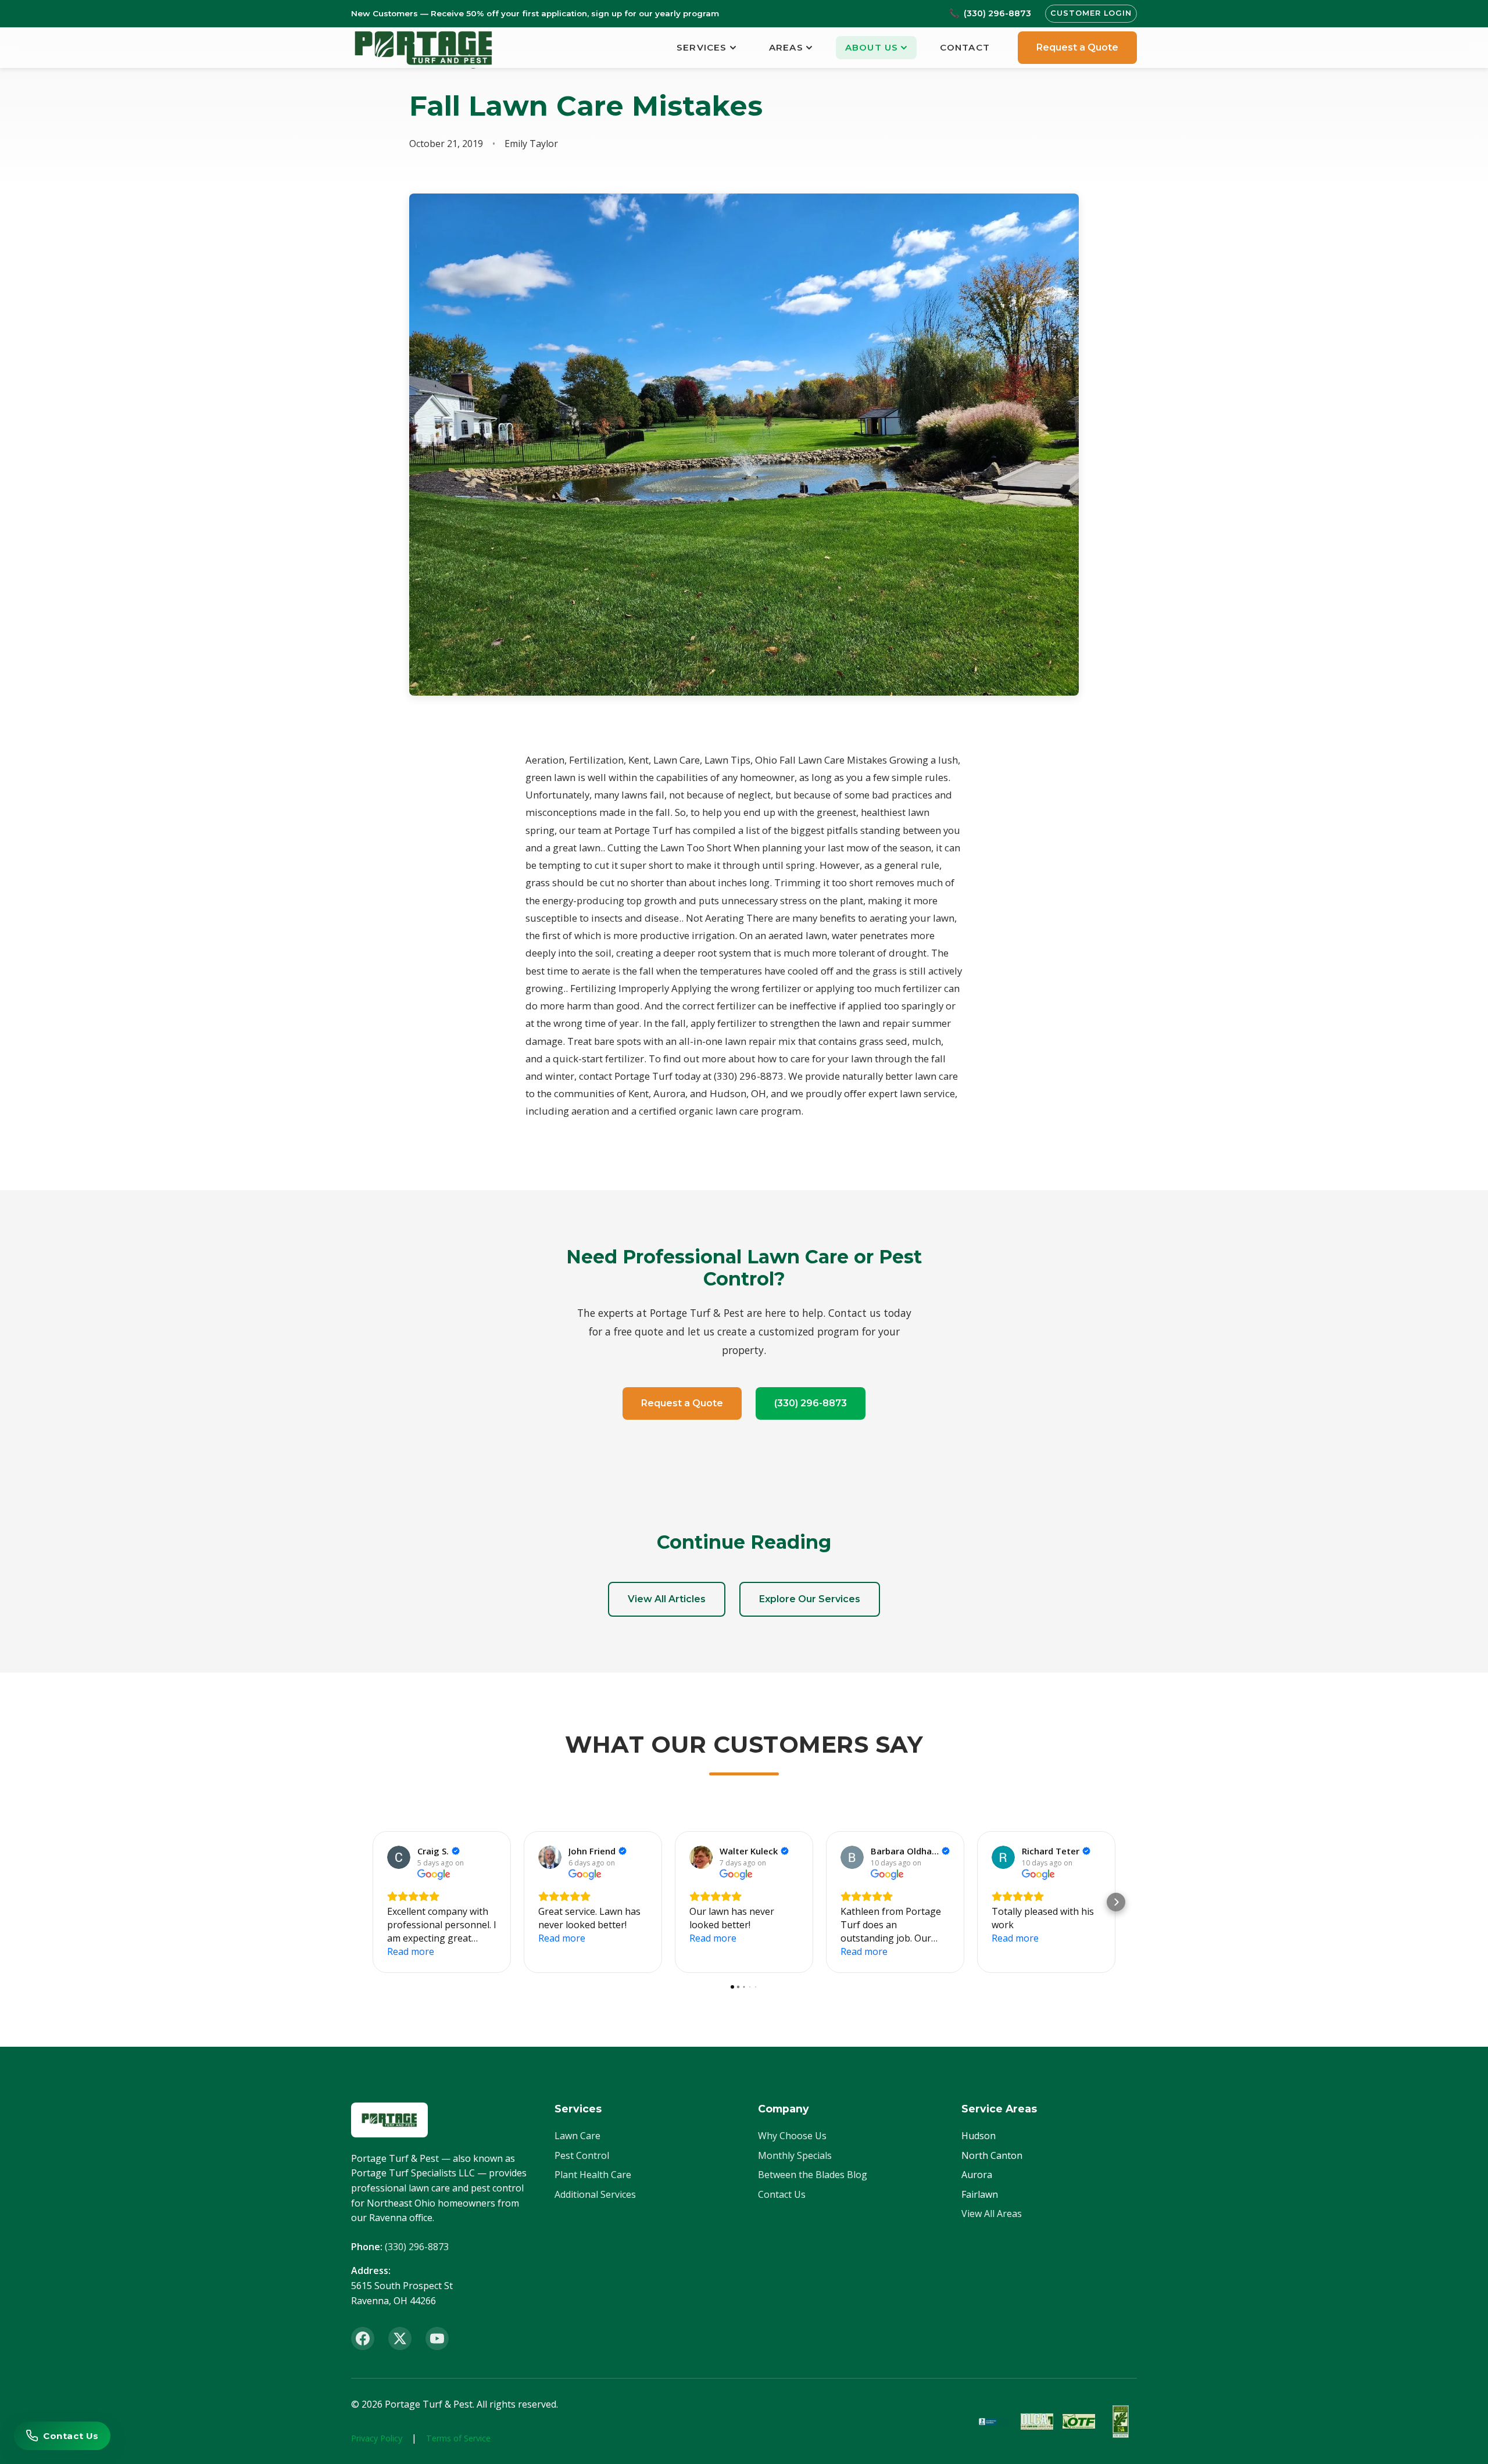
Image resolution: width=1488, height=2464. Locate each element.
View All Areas (992, 2214)
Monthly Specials (795, 2155)
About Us (872, 47)
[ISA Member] (1121, 2422)
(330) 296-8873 (811, 1403)
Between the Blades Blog (813, 2175)
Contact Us (782, 2194)
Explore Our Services (810, 1599)
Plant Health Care (593, 2175)
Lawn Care (577, 2136)
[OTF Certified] (1079, 2422)
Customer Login (1091, 13)
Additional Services (595, 2194)
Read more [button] (411, 1951)
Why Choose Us (792, 2136)
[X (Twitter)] (400, 2338)
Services (702, 47)
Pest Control (582, 2155)
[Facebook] (363, 2338)
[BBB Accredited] (995, 2422)
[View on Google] (399, 1857)
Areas (786, 47)
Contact (965, 47)
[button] (372, 1902)
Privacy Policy (377, 2438)
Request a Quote (1077, 47)
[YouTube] (437, 2338)
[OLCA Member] (1037, 2422)
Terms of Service (458, 2438)
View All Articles (667, 1599)
